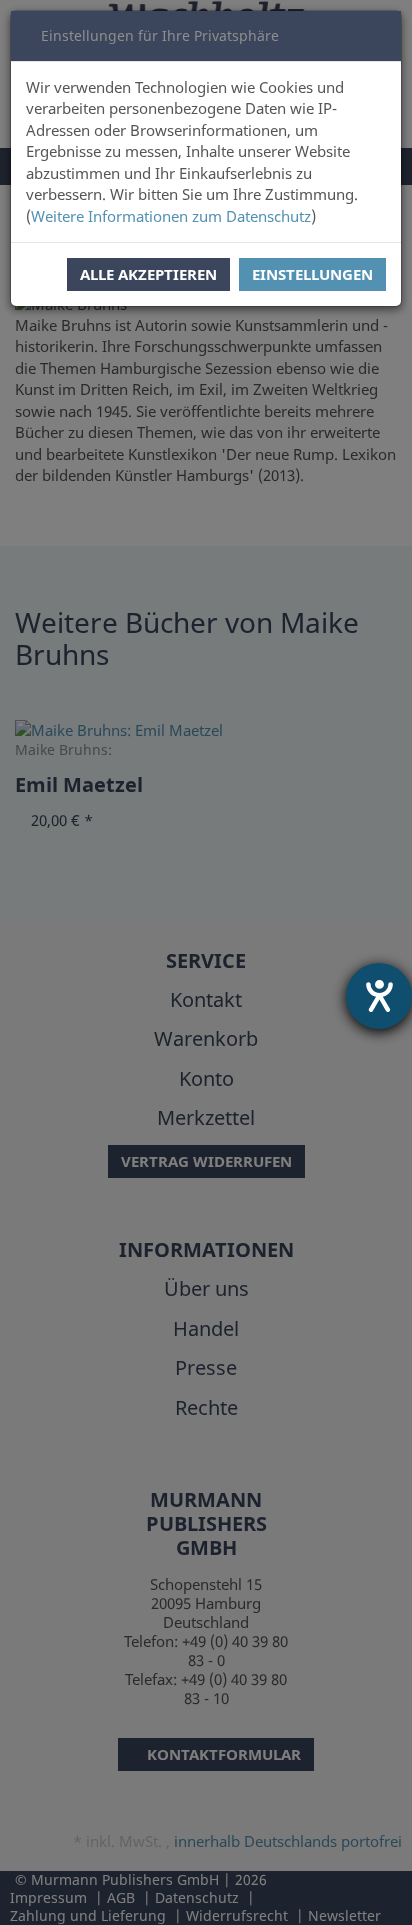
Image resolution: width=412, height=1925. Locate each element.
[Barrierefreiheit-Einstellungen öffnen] (379, 996)
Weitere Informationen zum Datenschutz (171, 216)
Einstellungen (312, 274)
